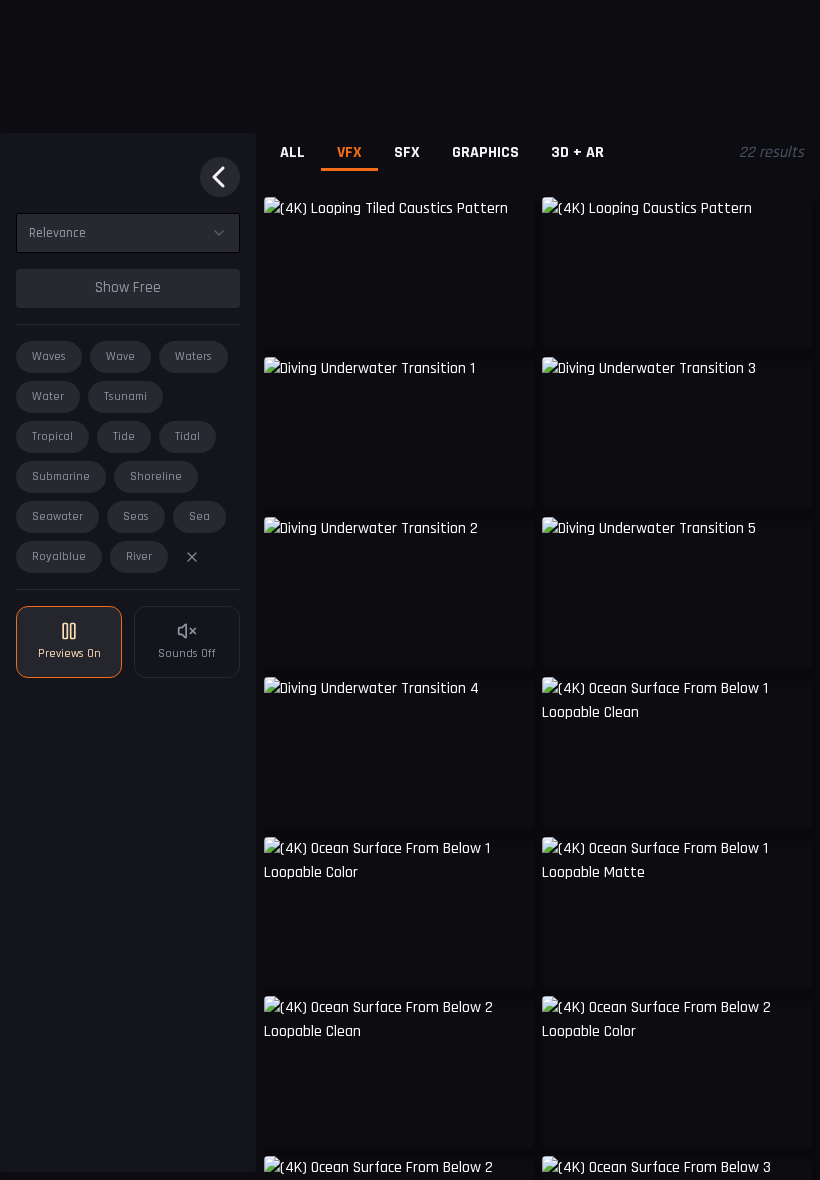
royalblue (59, 556)
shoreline (156, 476)
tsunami (125, 396)
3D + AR (577, 152)
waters (193, 356)
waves (49, 356)
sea (199, 516)
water (48, 396)
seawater (57, 516)
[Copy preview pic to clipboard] (292, 319)
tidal (187, 436)
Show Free (128, 287)
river (139, 556)
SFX (407, 152)
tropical (52, 436)
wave (120, 356)
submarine (61, 476)
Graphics (485, 152)
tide (124, 436)
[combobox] (128, 233)
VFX (349, 152)
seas (136, 516)
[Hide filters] (220, 177)
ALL (292, 152)
